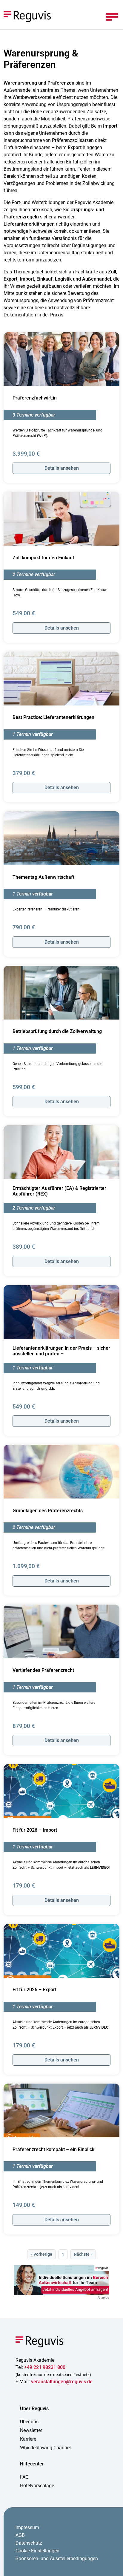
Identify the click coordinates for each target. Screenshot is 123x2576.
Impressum (27, 2527)
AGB (20, 2535)
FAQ (24, 2477)
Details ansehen (62, 468)
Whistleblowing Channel (45, 2448)
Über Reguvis (34, 2409)
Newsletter (31, 2430)
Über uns (29, 2422)
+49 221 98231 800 (45, 2367)
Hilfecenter (32, 2464)
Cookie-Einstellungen (37, 2551)
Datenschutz (29, 2543)
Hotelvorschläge (37, 2486)
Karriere (28, 2439)
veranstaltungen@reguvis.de (62, 2382)
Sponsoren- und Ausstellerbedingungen (57, 2559)
